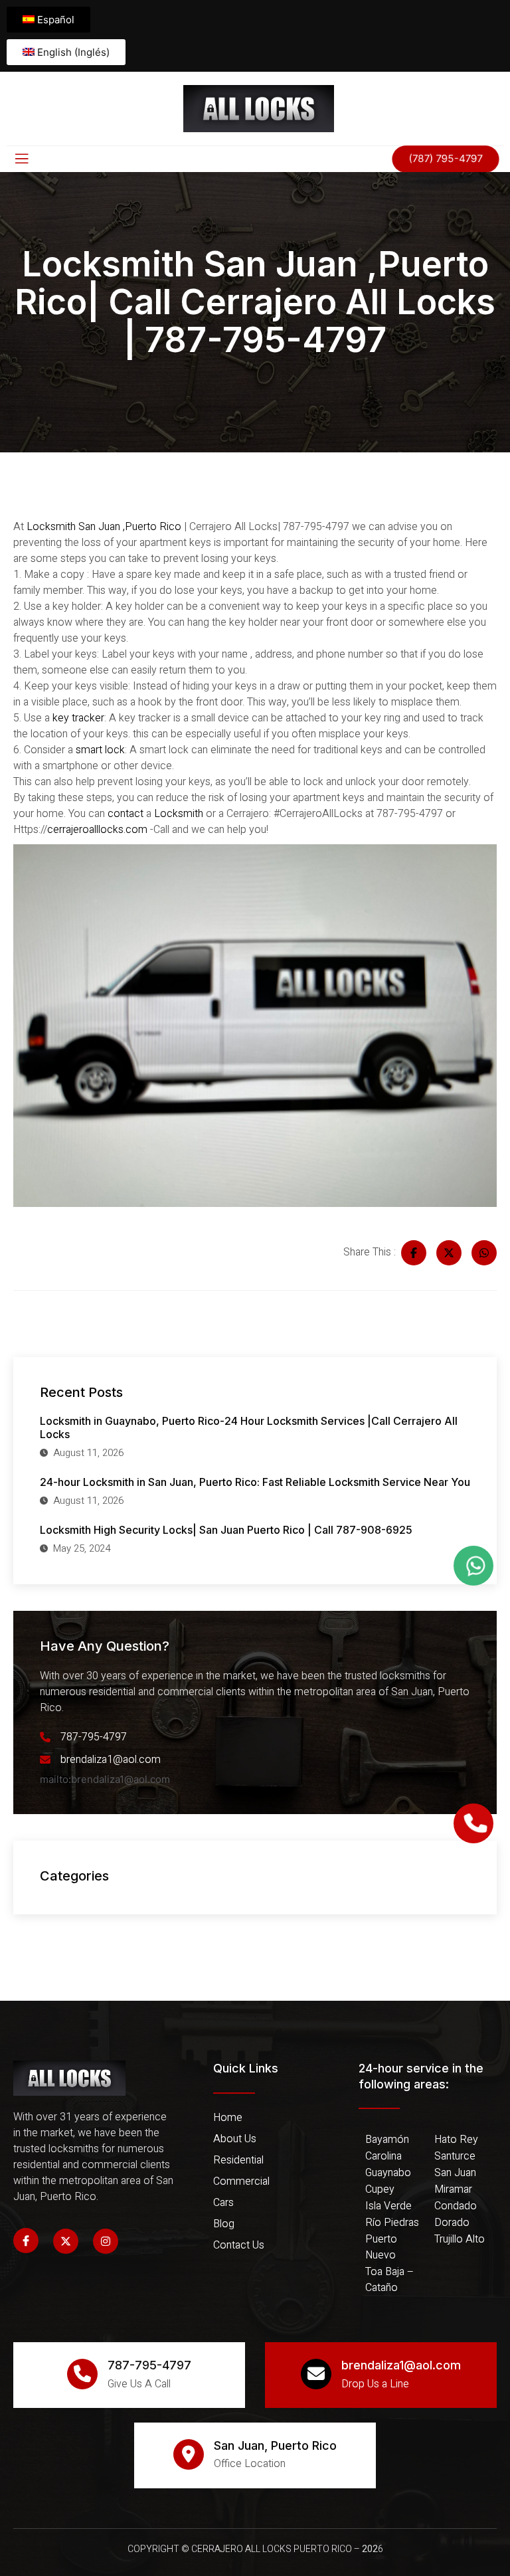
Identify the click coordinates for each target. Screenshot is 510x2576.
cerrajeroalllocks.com (97, 830)
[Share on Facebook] (414, 1253)
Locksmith (177, 814)
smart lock (99, 750)
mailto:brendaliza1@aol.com (105, 1779)
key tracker (78, 718)
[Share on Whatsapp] (484, 1253)
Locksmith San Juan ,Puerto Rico (104, 527)
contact (124, 814)
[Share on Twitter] (449, 1253)
